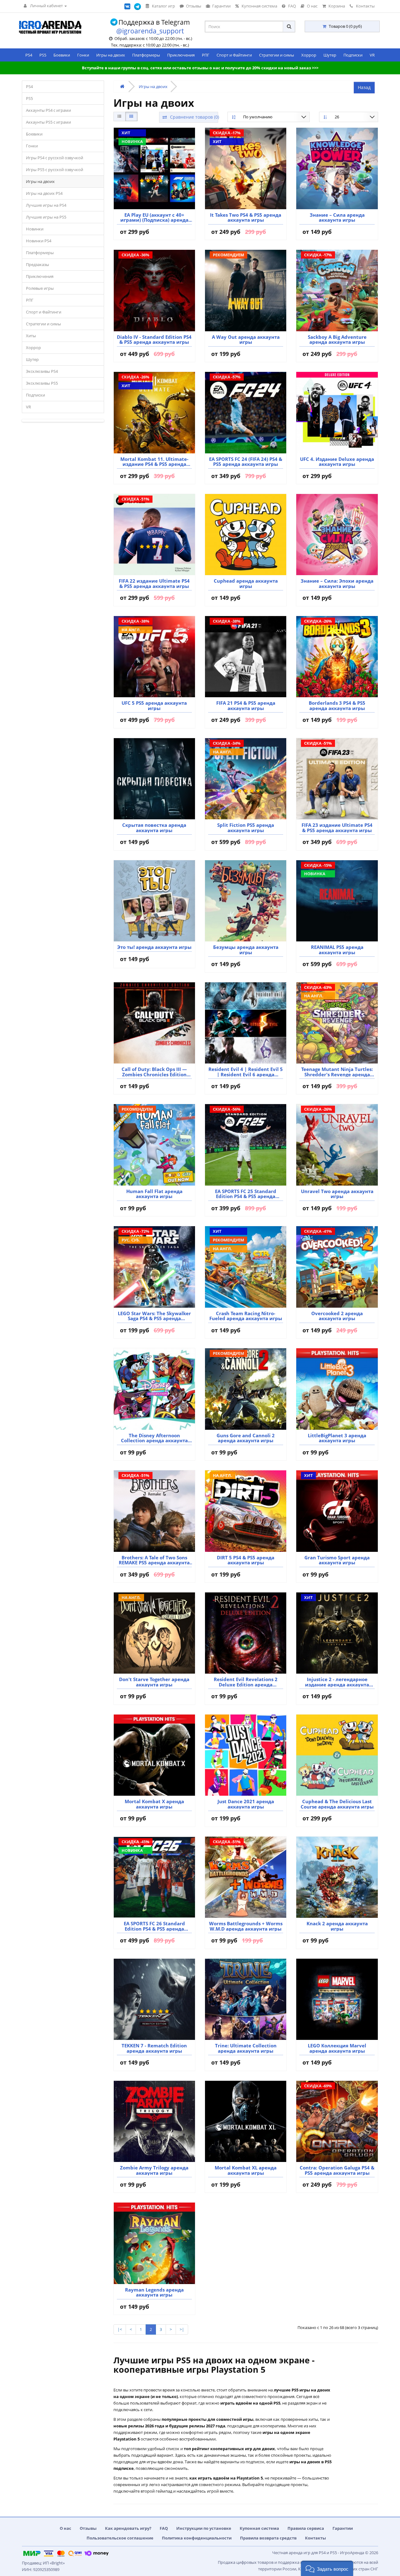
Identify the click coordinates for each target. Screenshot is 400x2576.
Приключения (181, 55)
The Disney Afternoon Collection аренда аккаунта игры (154, 1438)
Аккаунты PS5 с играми (48, 122)
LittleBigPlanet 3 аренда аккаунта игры (337, 1438)
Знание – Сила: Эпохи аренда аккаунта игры (337, 583)
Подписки (353, 55)
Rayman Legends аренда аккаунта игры (154, 2292)
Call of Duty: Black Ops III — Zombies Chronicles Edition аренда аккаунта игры (154, 1072)
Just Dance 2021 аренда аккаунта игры (246, 1804)
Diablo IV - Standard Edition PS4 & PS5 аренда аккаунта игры (154, 340)
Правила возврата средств (268, 2538)
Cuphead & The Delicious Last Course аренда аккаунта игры (337, 1804)
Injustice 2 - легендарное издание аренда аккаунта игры (337, 1682)
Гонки (83, 55)
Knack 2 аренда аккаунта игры (337, 1926)
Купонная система (259, 2528)
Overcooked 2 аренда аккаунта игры (337, 1316)
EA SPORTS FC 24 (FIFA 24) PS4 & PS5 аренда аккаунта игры (246, 462)
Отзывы (88, 2528)
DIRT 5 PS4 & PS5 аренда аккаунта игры (246, 1560)
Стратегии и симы (277, 55)
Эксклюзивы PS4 (42, 371)
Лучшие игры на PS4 (46, 205)
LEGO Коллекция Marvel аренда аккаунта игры (337, 2048)
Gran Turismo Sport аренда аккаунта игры (337, 1560)
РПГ (206, 55)
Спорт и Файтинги (234, 55)
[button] (327, 2568)
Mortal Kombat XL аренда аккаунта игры (246, 2170)
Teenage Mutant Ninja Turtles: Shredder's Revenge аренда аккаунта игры (337, 1072)
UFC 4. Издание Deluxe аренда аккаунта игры (337, 462)
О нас (65, 2528)
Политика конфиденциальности (197, 2538)
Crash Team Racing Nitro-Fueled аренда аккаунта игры (246, 1316)
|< (120, 2329)
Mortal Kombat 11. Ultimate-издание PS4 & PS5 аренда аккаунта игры (154, 462)
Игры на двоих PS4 (44, 193)
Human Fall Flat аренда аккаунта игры (154, 1194)
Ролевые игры (40, 288)
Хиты (31, 336)
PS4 (29, 55)
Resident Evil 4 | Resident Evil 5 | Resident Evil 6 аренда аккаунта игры (246, 1072)
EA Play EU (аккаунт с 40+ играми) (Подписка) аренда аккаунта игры (154, 217)
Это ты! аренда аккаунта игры (154, 947)
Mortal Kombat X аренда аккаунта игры (154, 1804)
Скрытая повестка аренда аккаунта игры (154, 828)
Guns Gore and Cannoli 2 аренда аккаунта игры (246, 1438)
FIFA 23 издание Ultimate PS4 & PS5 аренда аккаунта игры (337, 828)
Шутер (330, 55)
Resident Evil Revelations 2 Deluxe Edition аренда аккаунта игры (246, 1682)
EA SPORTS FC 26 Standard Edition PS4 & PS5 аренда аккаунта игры (154, 1926)
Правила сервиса (306, 2528)
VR (372, 55)
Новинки (35, 229)
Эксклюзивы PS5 (42, 383)
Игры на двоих (111, 55)
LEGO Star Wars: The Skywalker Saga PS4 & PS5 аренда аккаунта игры (154, 1316)
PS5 (43, 55)
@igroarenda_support (150, 31)
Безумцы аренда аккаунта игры (246, 950)
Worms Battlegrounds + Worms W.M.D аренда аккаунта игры (246, 1926)
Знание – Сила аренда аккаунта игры (337, 217)
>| (182, 2329)
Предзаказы (37, 264)
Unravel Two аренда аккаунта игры (337, 1194)
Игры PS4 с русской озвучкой (55, 158)
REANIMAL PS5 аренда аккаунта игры (337, 950)
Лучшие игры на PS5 (46, 217)
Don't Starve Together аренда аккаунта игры (154, 1682)
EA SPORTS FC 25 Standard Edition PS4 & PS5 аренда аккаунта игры (246, 1194)
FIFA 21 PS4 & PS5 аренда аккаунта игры (246, 706)
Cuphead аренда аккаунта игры (246, 583)
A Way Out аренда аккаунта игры (246, 340)
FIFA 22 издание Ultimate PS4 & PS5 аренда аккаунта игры (154, 583)
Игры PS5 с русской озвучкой (55, 170)
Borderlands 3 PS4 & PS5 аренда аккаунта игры (337, 706)
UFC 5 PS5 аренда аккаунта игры (154, 706)
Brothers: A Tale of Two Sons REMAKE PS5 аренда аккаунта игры (154, 1560)
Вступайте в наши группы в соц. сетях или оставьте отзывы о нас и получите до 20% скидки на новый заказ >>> (200, 68)
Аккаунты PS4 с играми (48, 110)
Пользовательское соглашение (120, 2538)
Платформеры (146, 55)
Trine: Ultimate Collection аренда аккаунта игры (246, 2048)
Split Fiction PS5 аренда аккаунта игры (246, 828)
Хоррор (309, 55)
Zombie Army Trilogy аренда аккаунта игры (154, 2170)
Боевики (62, 55)
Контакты (315, 2538)
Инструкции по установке (204, 2528)
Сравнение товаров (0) (193, 117)
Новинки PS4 (39, 241)
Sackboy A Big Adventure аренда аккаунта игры (337, 340)
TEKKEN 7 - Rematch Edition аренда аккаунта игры (154, 2048)
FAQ (164, 2528)
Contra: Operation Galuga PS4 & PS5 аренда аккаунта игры (337, 2170)
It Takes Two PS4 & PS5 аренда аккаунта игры (246, 217)
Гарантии (343, 2528)
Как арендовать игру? (128, 2528)
